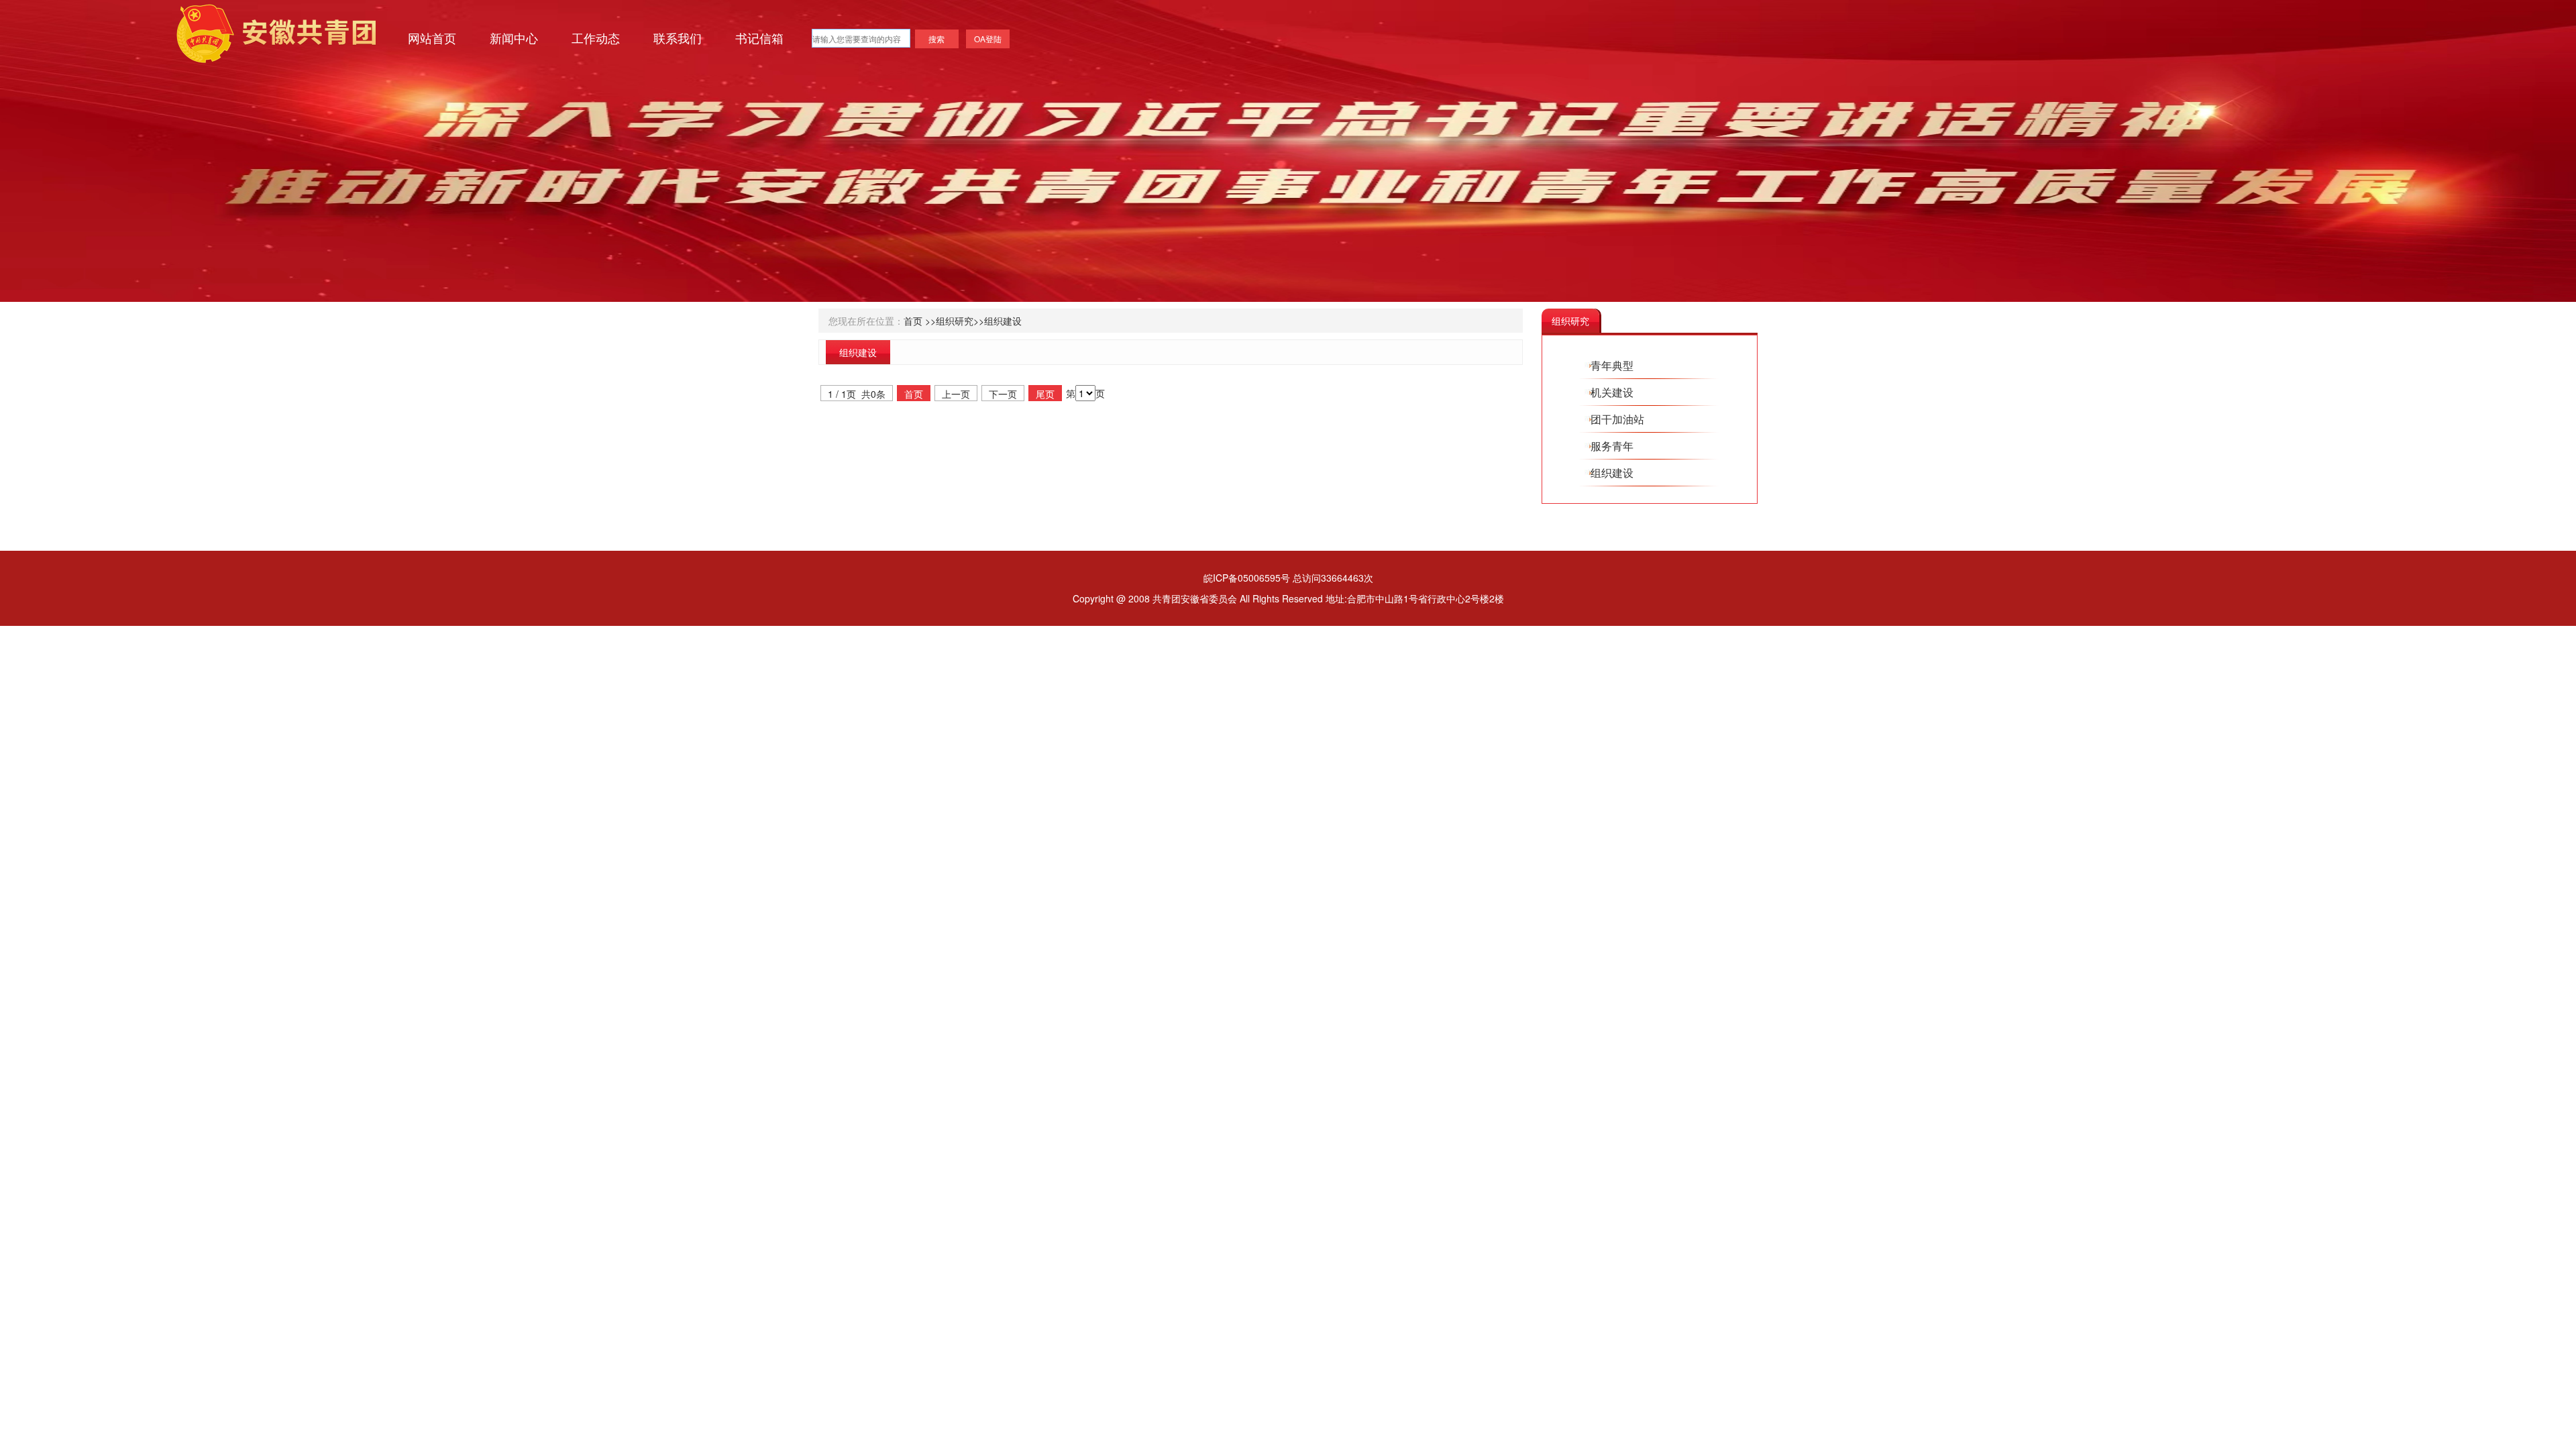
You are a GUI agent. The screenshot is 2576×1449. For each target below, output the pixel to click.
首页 (914, 394)
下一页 (1003, 394)
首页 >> (920, 321)
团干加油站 (1617, 419)
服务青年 (1612, 446)
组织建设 (1003, 321)
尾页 (1045, 394)
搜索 (936, 39)
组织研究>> (960, 321)
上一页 (956, 394)
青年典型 (1612, 365)
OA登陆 (988, 39)
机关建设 (1612, 392)
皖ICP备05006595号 (1247, 578)
